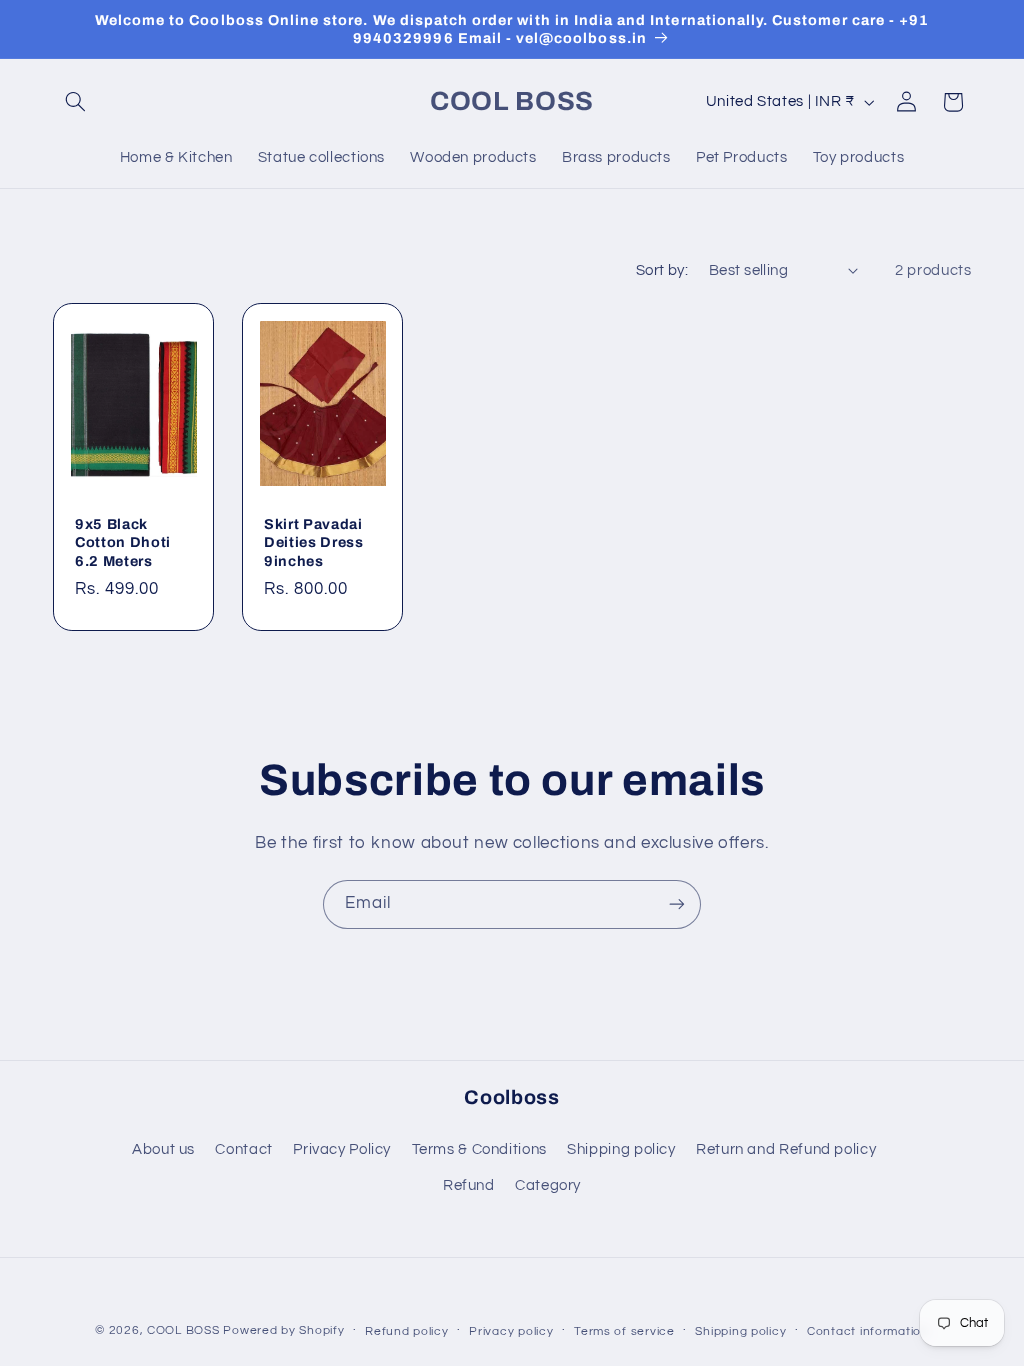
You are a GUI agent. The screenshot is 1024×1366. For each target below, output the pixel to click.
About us (163, 1149)
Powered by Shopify (283, 1330)
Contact (243, 1149)
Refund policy (407, 1331)
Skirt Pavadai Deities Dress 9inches (314, 542)
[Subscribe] (677, 904)
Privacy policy (511, 1331)
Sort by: (662, 270)
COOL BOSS (183, 1330)
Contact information (868, 1331)
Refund (469, 1185)
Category (548, 1185)
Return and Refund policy (786, 1149)
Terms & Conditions (479, 1149)
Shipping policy (621, 1149)
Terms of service (624, 1331)
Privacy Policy (342, 1149)
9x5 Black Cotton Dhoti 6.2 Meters (123, 542)
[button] (76, 102)
